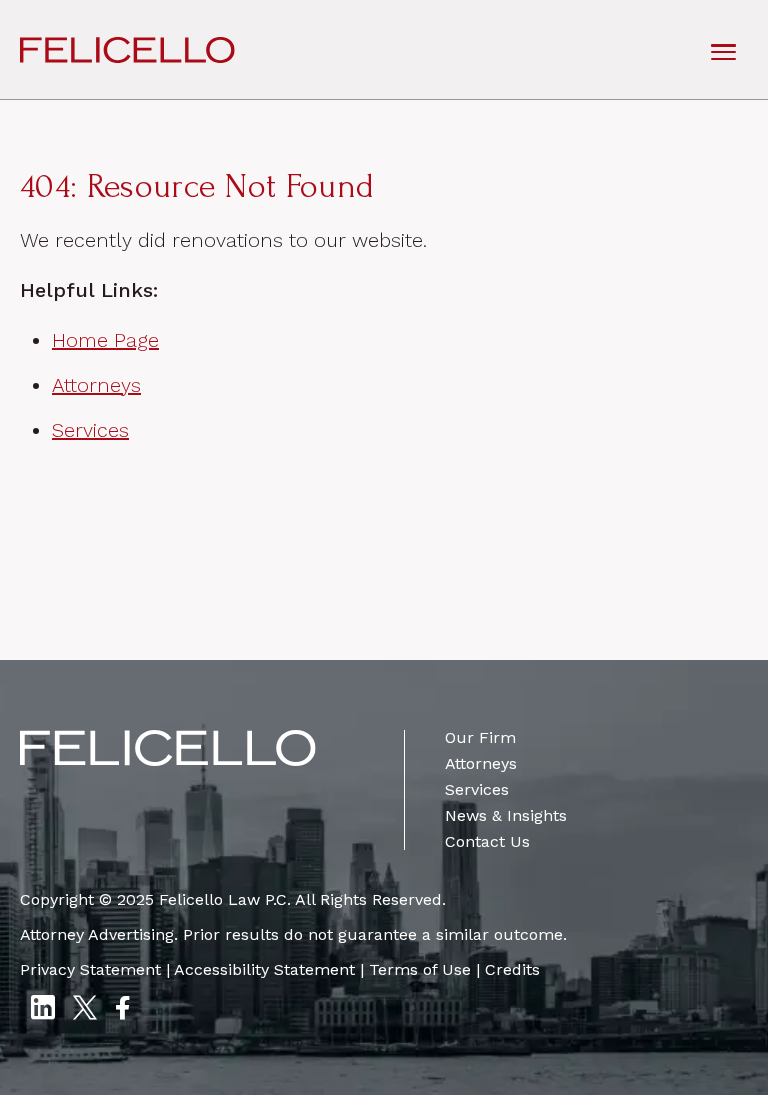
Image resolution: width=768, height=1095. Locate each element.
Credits (512, 969)
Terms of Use (420, 969)
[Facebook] (122, 1010)
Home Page (105, 340)
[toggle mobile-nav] (723, 50)
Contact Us (487, 841)
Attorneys (96, 385)
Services (90, 430)
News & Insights (506, 815)
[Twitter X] (85, 1010)
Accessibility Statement (264, 969)
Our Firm (480, 737)
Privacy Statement (90, 969)
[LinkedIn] (42, 1010)
